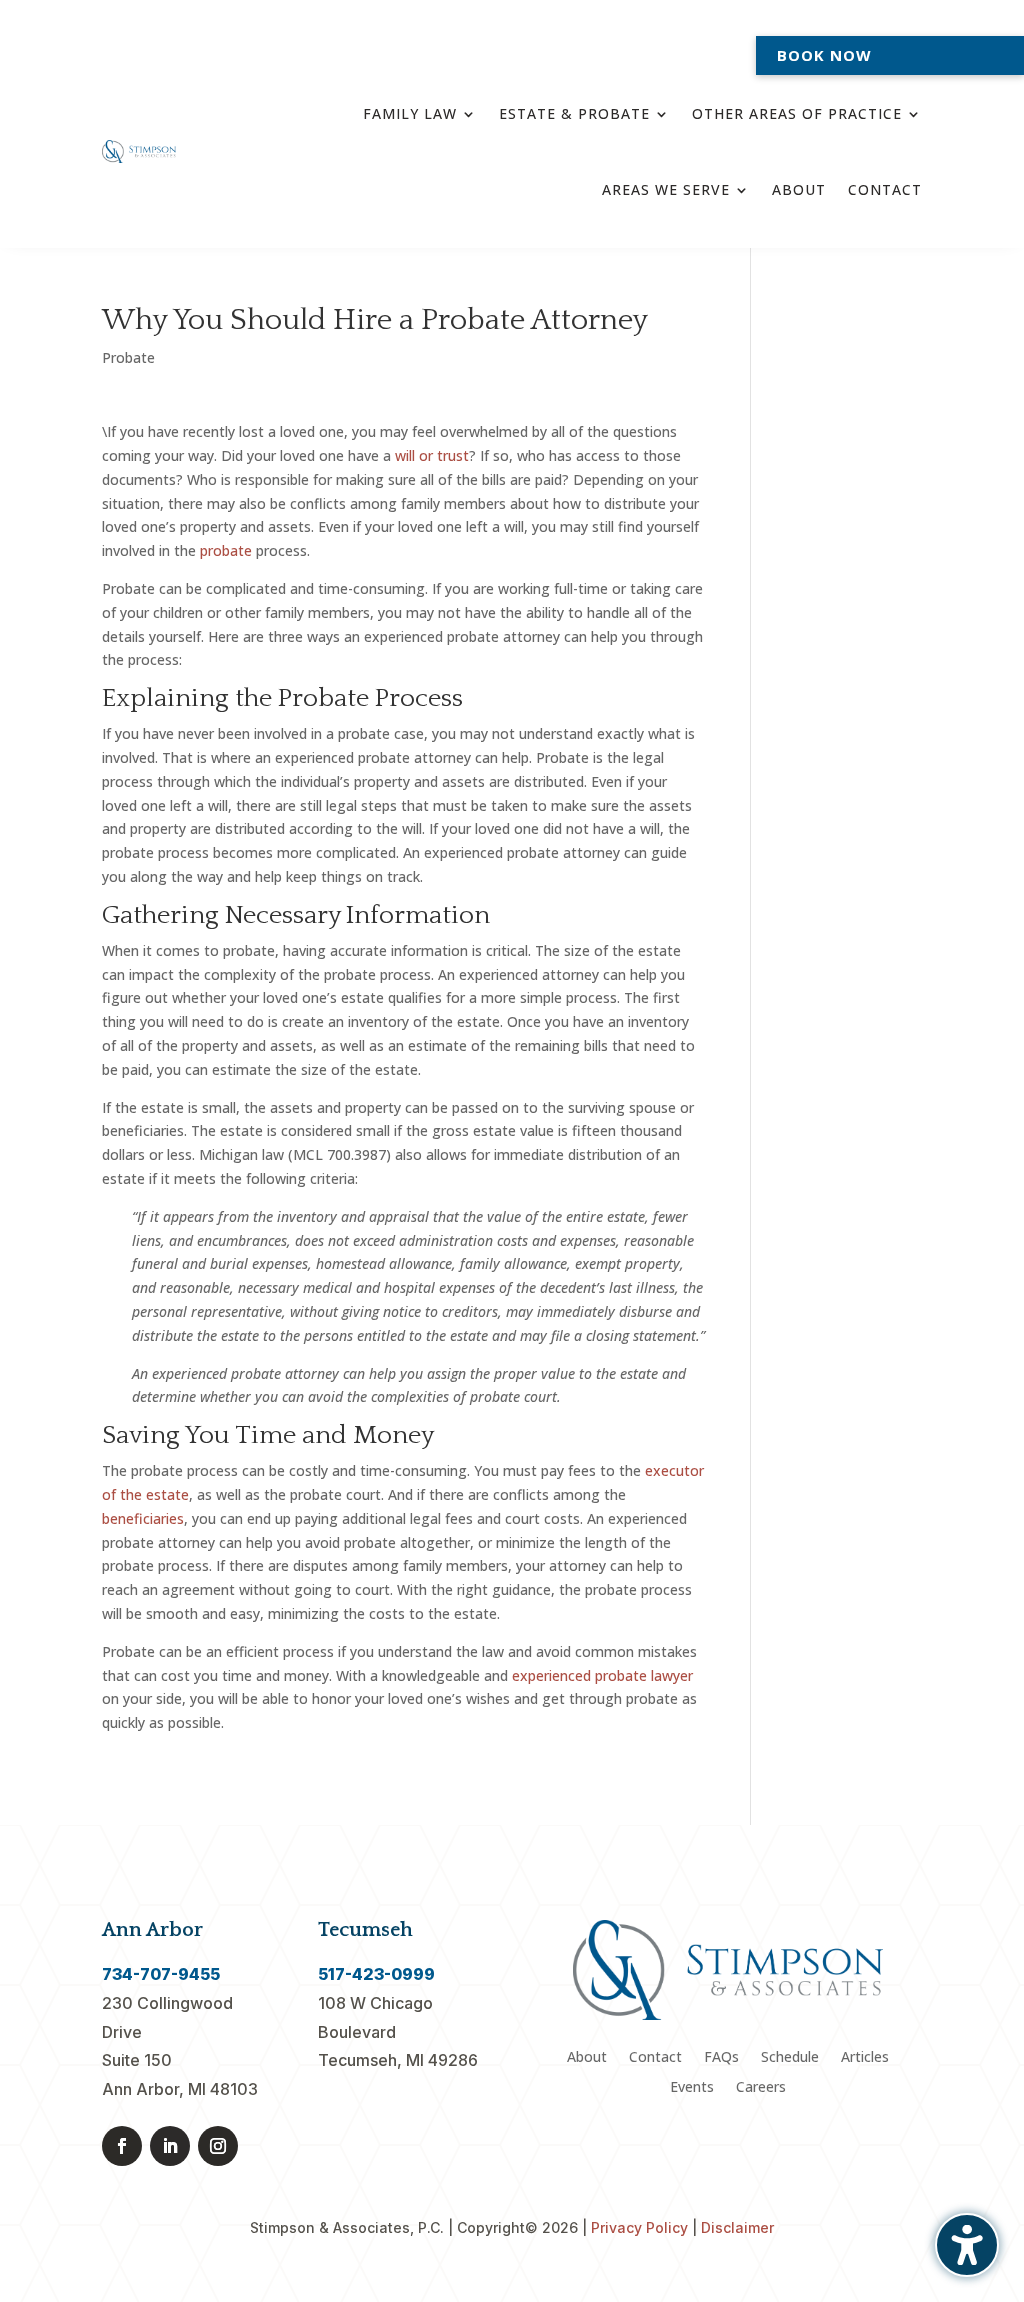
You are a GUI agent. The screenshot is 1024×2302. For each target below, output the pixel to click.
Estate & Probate (574, 113)
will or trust (432, 455)
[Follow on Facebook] (122, 2146)
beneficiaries (143, 1518)
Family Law (410, 113)
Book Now (824, 55)
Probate (128, 357)
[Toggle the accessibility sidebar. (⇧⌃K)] (967, 2245)
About (799, 189)
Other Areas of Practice (797, 113)
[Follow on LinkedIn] (170, 2146)
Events (692, 2088)
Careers (761, 2088)
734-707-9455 (161, 1974)
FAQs (721, 2058)
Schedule (790, 2058)
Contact (885, 189)
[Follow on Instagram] (218, 2146)
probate (226, 550)
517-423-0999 (376, 1974)
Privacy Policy (639, 2227)
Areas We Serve (666, 189)
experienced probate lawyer (602, 1675)
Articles (865, 2058)
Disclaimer (737, 2227)
